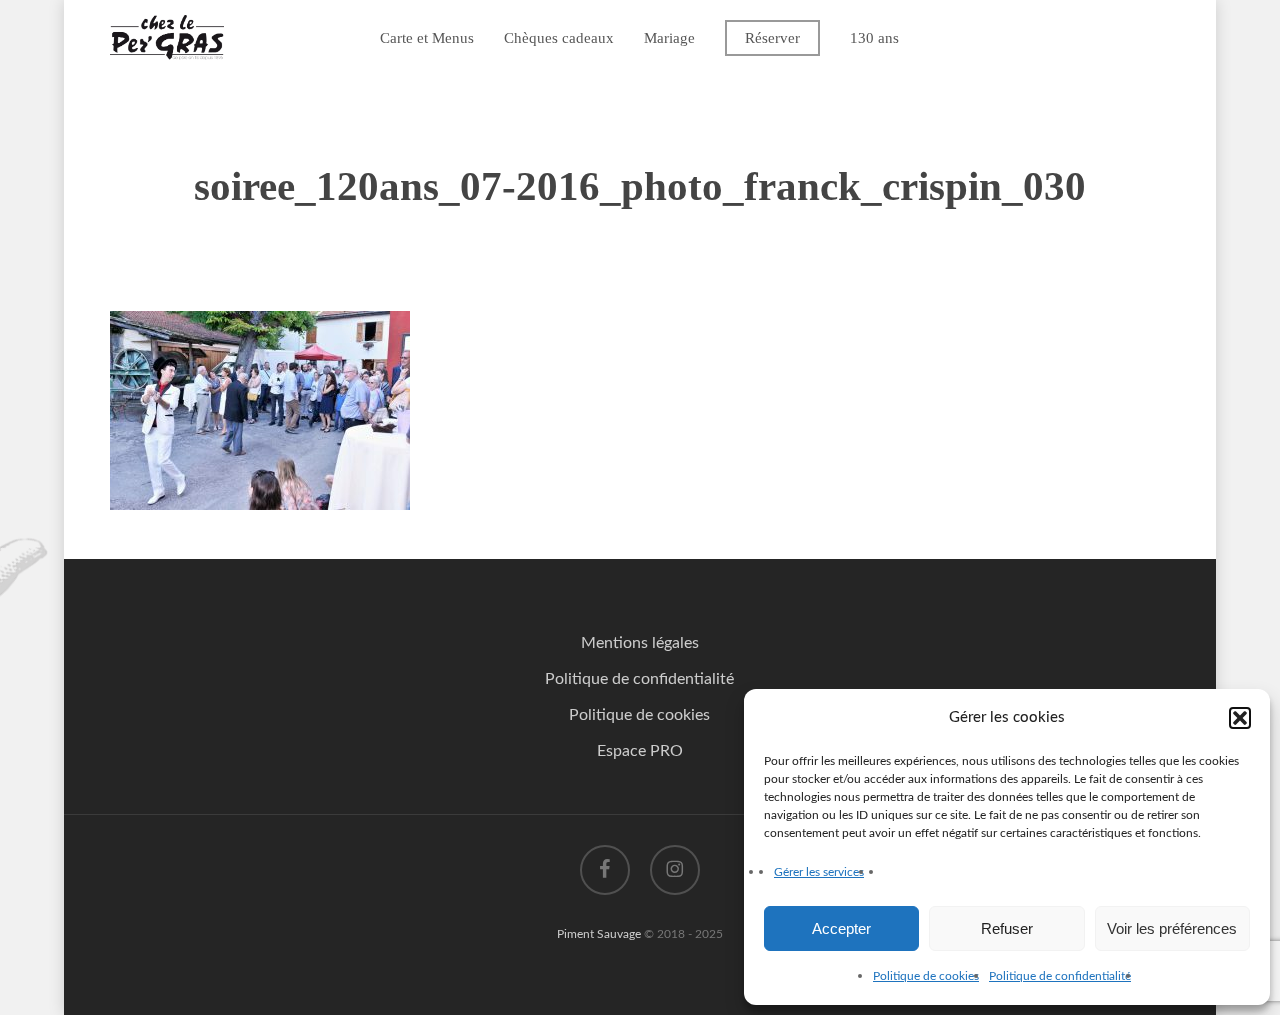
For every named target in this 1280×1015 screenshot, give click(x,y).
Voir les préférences (1172, 928)
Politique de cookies (926, 976)
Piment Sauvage (599, 934)
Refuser (1007, 928)
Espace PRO (640, 751)
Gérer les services (819, 872)
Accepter (841, 928)
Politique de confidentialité (1060, 976)
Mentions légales (640, 643)
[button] (1240, 718)
